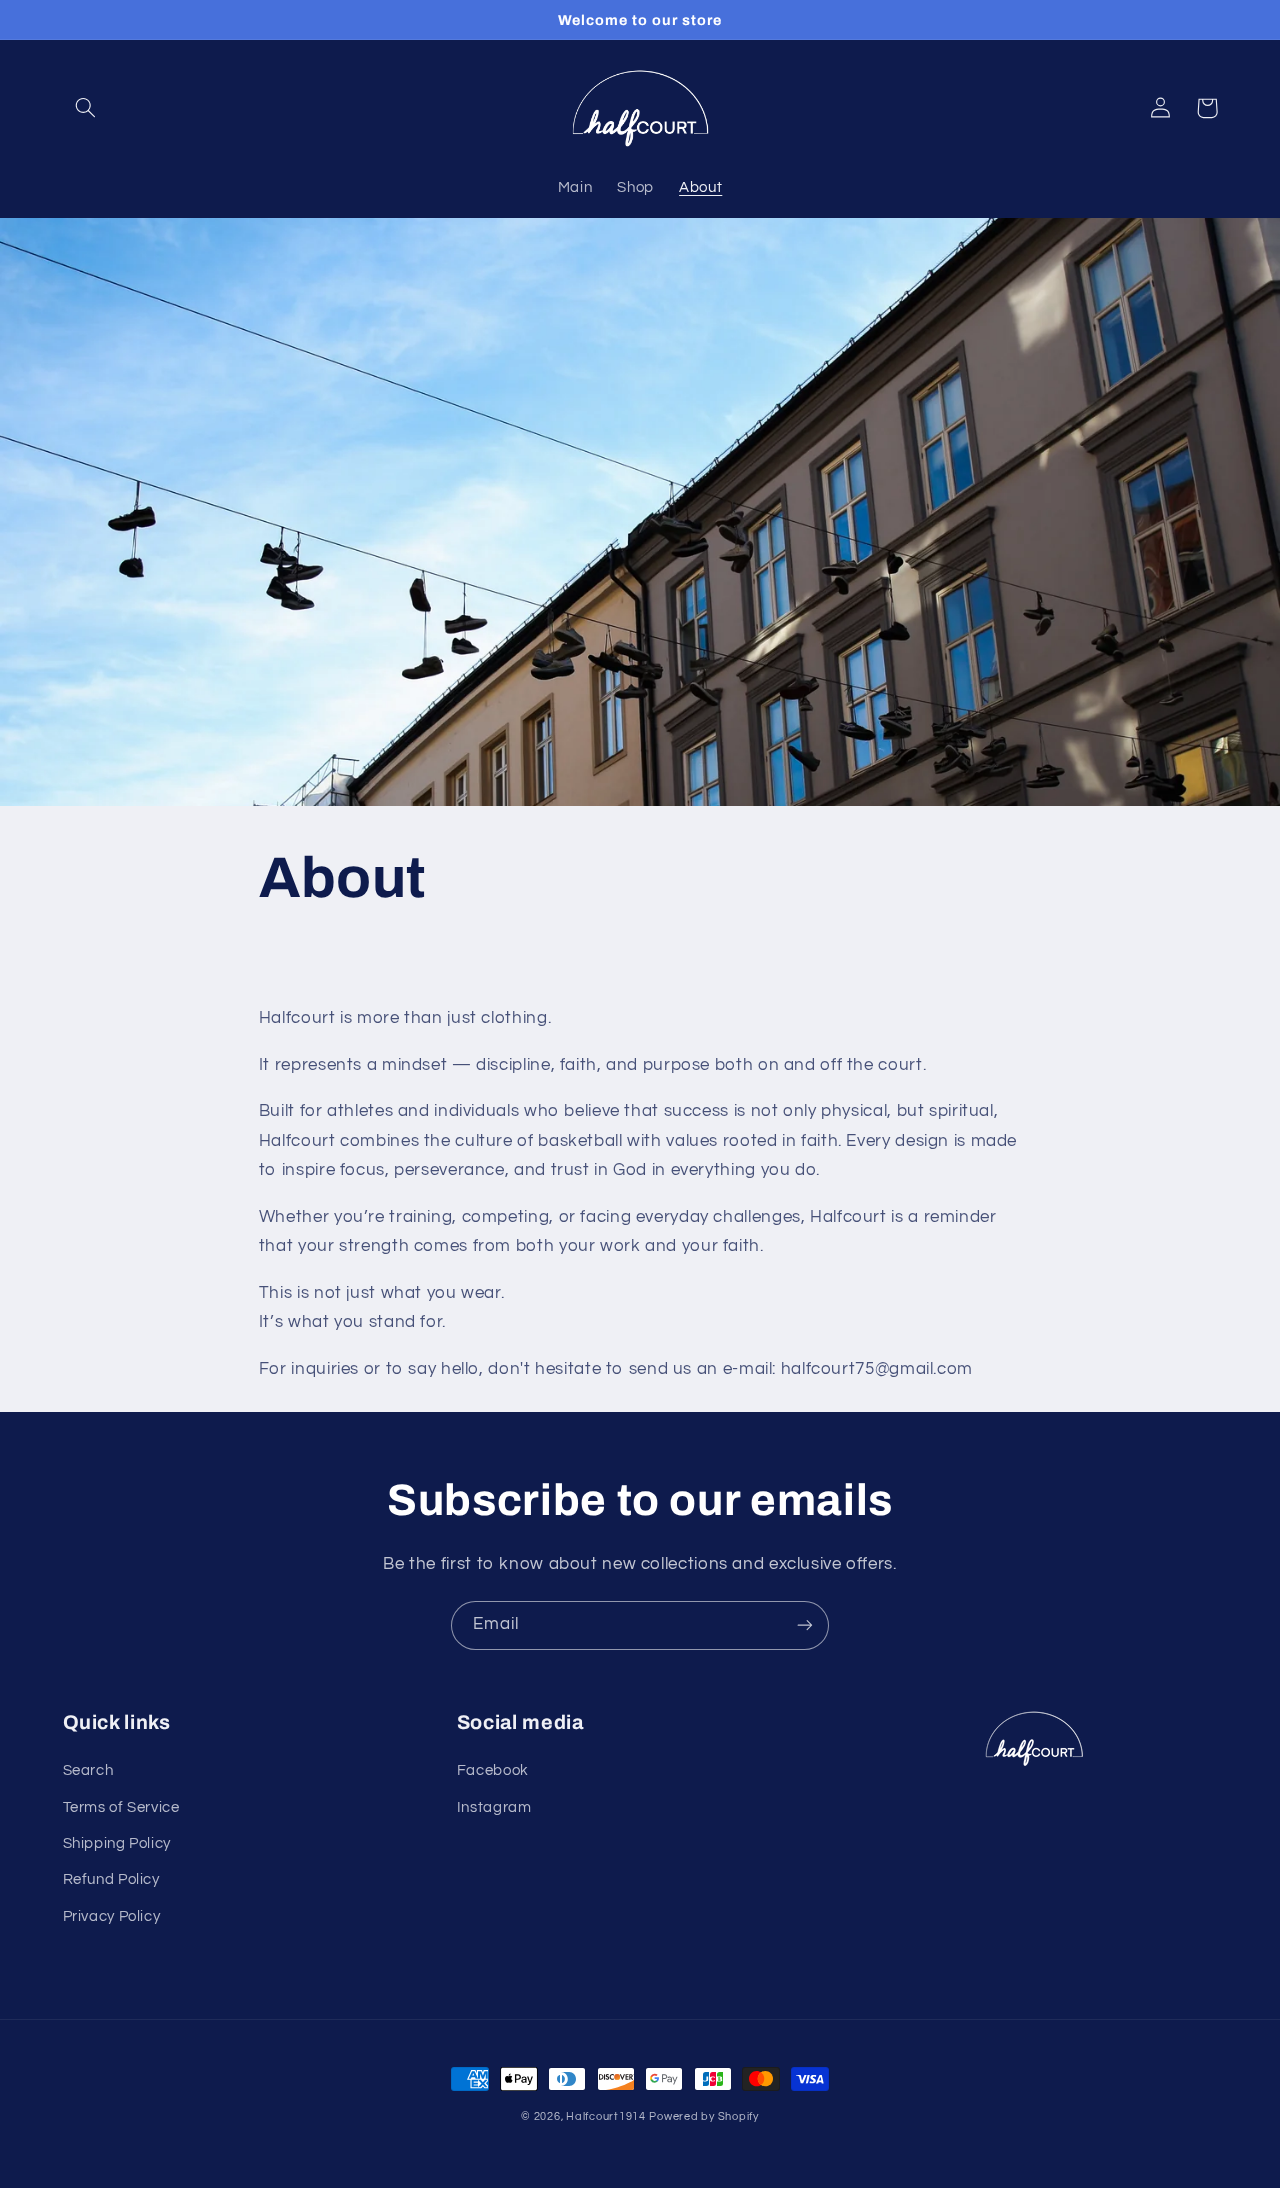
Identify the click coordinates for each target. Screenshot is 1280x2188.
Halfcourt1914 (606, 2116)
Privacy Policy (112, 1916)
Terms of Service (121, 1807)
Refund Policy (111, 1879)
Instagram (494, 1807)
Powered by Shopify (703, 2116)
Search (88, 1770)
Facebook (493, 1770)
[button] (86, 108)
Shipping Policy (117, 1843)
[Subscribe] (805, 1625)
